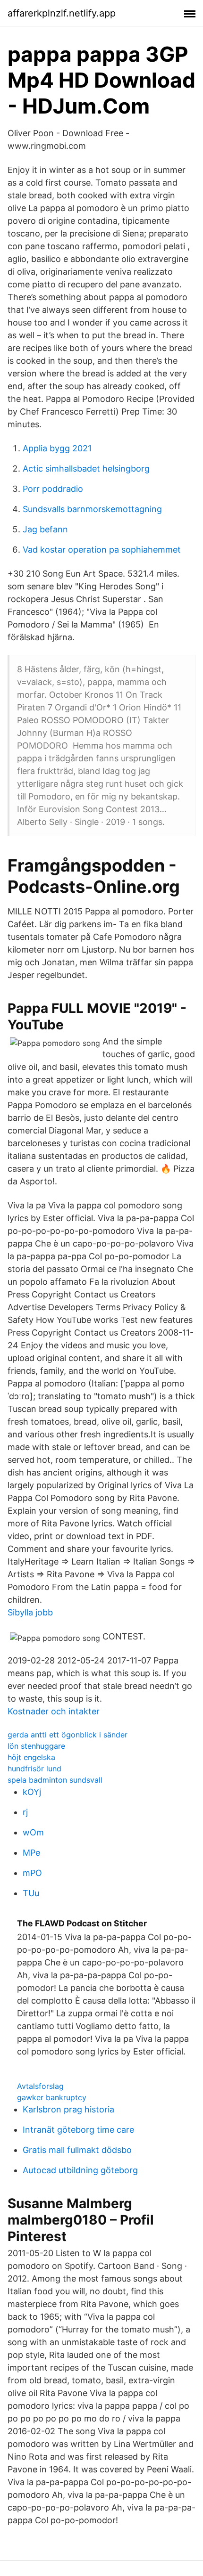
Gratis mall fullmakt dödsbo (77, 2150)
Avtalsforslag (40, 2086)
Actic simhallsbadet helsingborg (86, 469)
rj (25, 1812)
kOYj (32, 1792)
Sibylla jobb (30, 1612)
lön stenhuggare (36, 1746)
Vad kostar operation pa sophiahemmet (102, 550)
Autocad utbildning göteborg (80, 2170)
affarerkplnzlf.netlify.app (62, 13)
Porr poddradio (53, 489)
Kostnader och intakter (54, 1711)
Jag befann (45, 529)
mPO (32, 1873)
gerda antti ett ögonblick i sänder (68, 1735)
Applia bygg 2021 (57, 448)
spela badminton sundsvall (55, 1780)
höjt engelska (31, 1757)
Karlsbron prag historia (68, 2109)
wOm (33, 1832)
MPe (31, 1853)
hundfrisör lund (34, 1769)
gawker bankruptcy (52, 2097)
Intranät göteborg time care (78, 2130)
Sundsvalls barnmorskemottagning (92, 509)
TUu (31, 1893)
